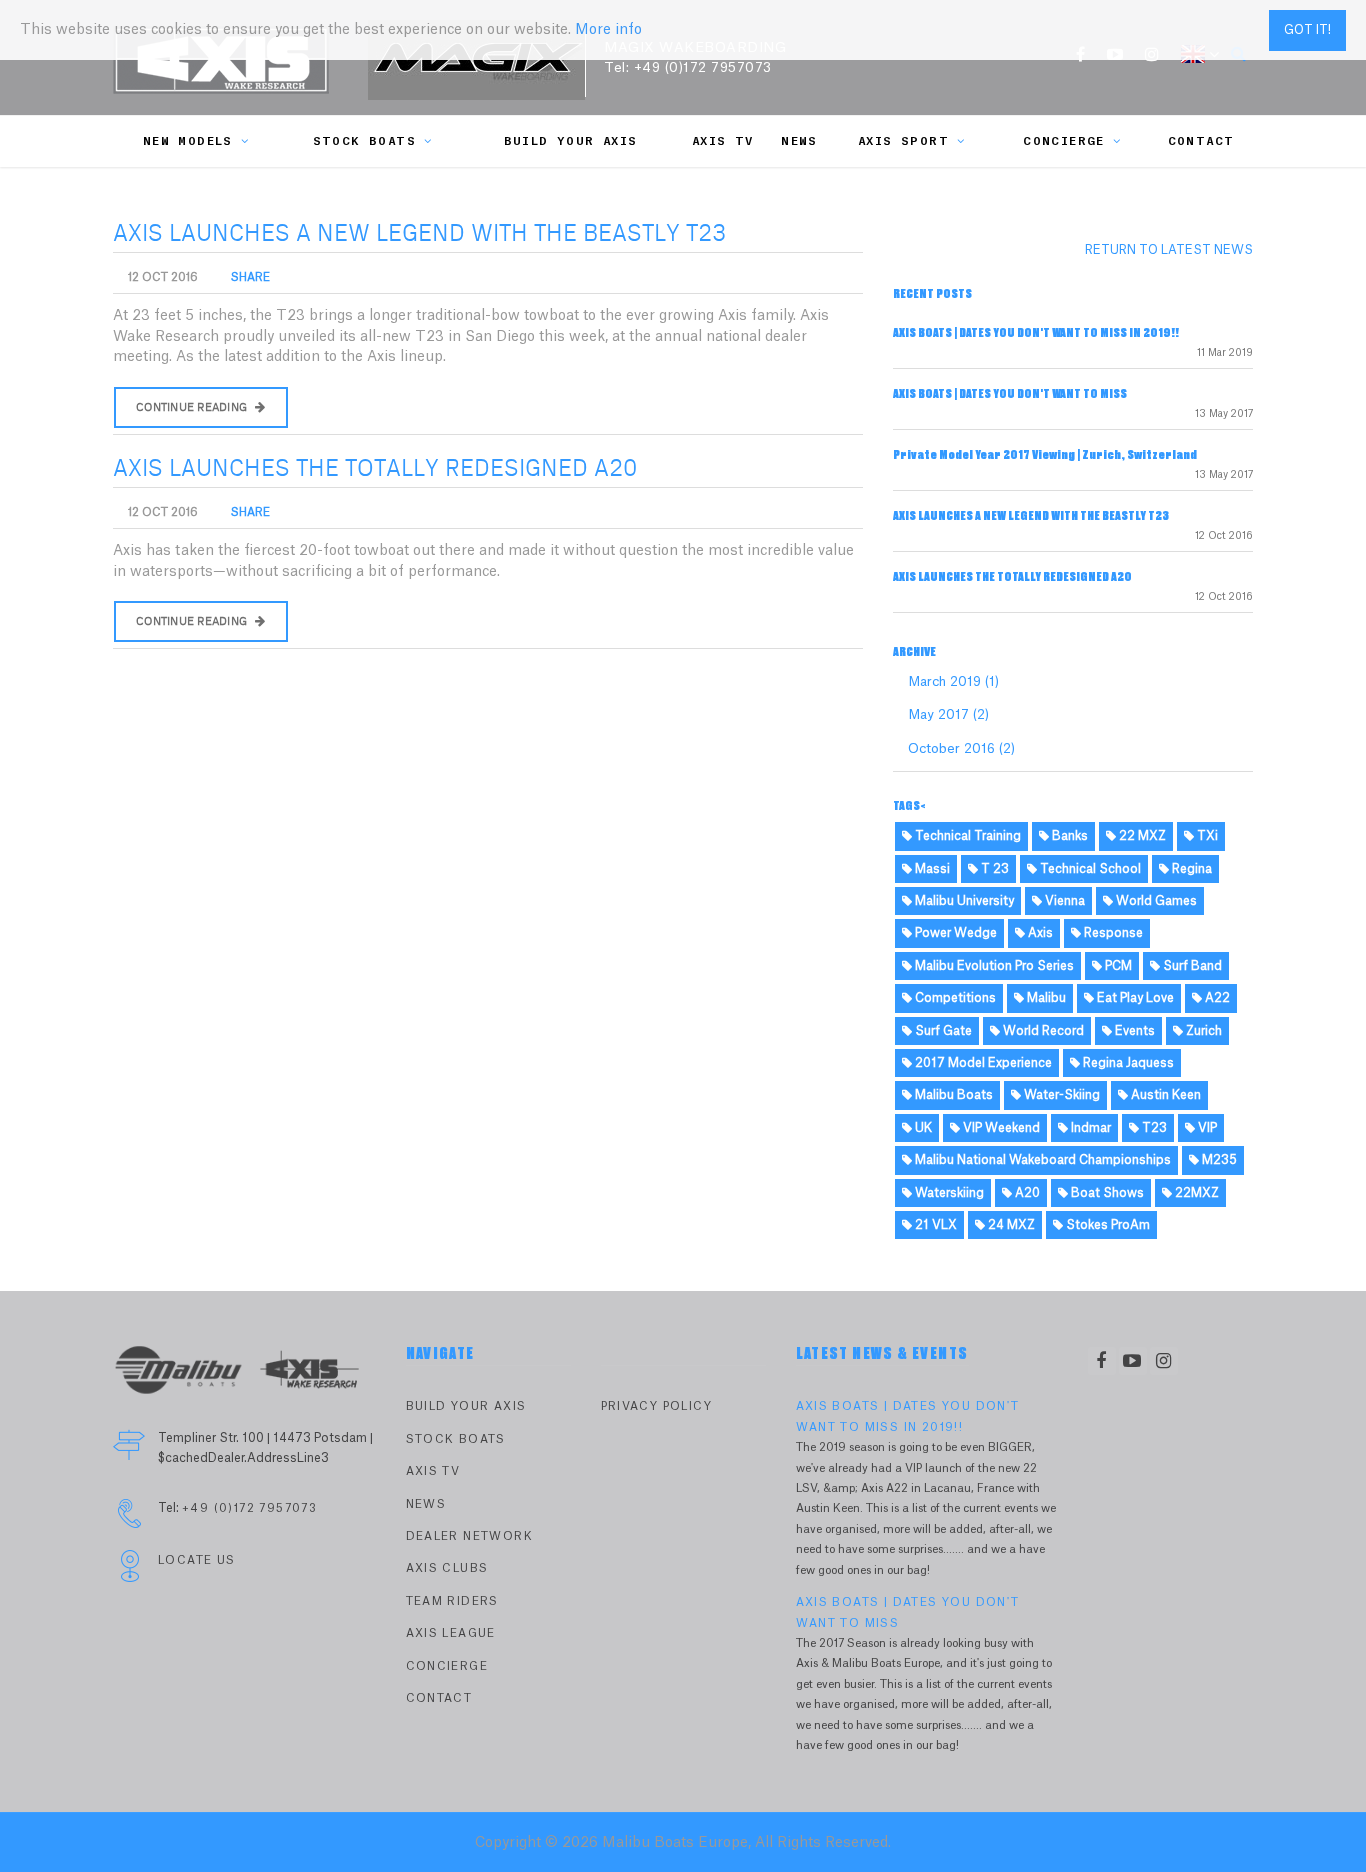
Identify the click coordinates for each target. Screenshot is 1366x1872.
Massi (931, 869)
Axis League (451, 1633)
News (799, 141)
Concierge (1064, 141)
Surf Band (1191, 966)
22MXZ (1195, 1193)
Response (1112, 933)
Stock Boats (364, 141)
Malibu (1045, 998)
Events (1133, 1031)
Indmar (1089, 1128)
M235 (1218, 1160)
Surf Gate (942, 1031)
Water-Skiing (1060, 1095)
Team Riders (452, 1601)
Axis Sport (903, 141)
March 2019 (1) (953, 681)
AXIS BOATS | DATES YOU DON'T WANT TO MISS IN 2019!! (1036, 332)
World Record (1042, 1031)
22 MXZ (1141, 836)
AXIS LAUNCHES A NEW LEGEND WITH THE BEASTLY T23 (419, 234)
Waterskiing (948, 1193)
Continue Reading (193, 407)
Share (250, 277)
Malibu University (963, 901)
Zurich (1202, 1031)
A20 (1026, 1193)
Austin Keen (1164, 1095)
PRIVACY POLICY (657, 1406)
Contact (1201, 141)
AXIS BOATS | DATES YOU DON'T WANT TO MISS (1010, 393)
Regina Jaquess (1127, 1063)
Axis (1039, 933)
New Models (188, 141)
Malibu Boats (952, 1095)
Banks (1068, 836)
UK (922, 1128)
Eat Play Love (1134, 998)
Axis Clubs (447, 1568)
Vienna (1063, 901)
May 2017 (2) (948, 714)
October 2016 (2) (961, 748)
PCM (1117, 966)
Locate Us (197, 1560)
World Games (1155, 901)
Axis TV (723, 141)
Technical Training (966, 836)
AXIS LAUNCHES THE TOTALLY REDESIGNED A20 (375, 469)
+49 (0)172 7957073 (703, 67)
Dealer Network (470, 1536)
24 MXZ (1010, 1225)
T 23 (993, 869)
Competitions (954, 998)
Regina (1190, 869)
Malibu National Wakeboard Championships (1041, 1160)
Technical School (1089, 869)
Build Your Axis (571, 141)
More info (608, 30)
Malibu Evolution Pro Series (993, 966)
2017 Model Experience (982, 1063)
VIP (1206, 1128)
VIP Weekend (1000, 1128)
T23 (1153, 1128)
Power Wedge (954, 933)
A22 (1216, 998)
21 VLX (934, 1225)
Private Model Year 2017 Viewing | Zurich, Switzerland (1045, 454)
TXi (1206, 836)
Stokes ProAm (1106, 1225)
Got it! (1307, 30)
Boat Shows (1106, 1193)
